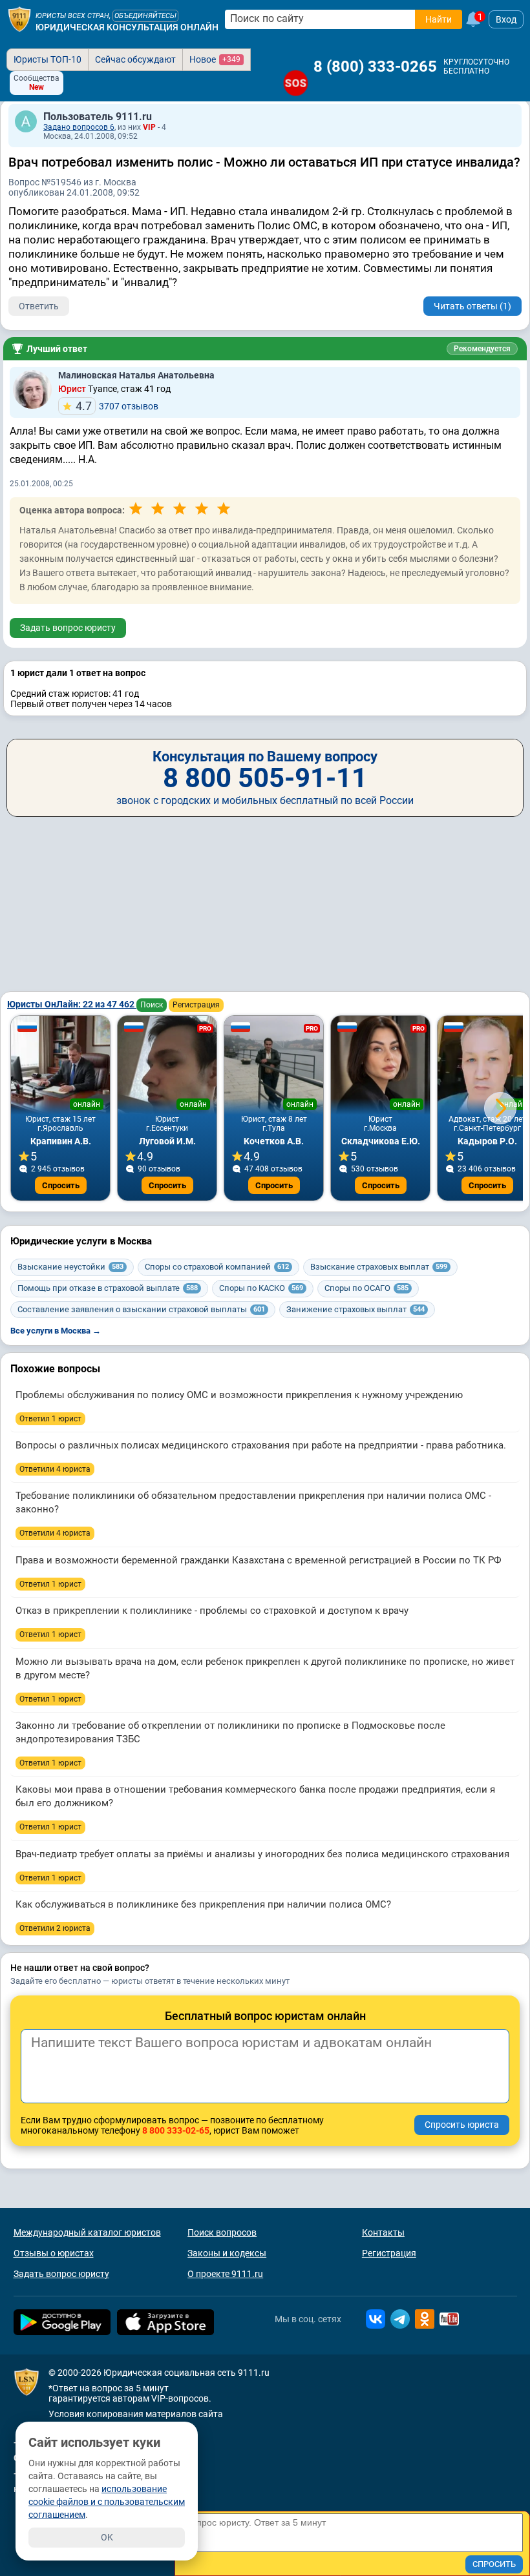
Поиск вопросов (222, 2232)
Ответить (39, 306)
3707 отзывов (117, 406)
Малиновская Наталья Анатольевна (136, 375)
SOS (296, 83)
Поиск (152, 1005)
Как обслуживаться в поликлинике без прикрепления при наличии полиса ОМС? (203, 1904)
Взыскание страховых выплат (379, 1267)
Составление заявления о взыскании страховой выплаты (141, 1309)
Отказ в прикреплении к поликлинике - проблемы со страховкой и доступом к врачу (212, 1611)
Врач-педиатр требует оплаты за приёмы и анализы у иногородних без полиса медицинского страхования (262, 1854)
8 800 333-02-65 (176, 2130)
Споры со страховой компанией (217, 1267)
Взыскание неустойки (70, 1267)
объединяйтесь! (145, 16)
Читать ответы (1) (472, 306)
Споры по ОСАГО (366, 1288)
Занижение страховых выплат (355, 1309)
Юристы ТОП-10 (48, 59)
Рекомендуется (482, 349)
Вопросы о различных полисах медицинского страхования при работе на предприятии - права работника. (261, 1445)
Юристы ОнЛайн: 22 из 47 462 (72, 1004)
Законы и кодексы (227, 2253)
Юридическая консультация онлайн (127, 27)
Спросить (61, 1185)
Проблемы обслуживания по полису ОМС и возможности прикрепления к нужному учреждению (239, 1395)
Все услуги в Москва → (56, 1331)
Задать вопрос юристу (68, 628)
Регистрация (196, 1005)
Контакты (383, 2232)
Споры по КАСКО (261, 1288)
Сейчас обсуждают (135, 59)
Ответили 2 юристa (55, 1928)
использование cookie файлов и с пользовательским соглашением (107, 2502)
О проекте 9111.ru (225, 2274)
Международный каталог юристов (87, 2232)
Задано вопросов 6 (79, 127)
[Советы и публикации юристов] (19, 19)
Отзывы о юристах (54, 2253)
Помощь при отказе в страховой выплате (108, 1288)
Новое (215, 59)
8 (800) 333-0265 (375, 67)
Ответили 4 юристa (55, 1469)
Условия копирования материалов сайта (136, 2414)
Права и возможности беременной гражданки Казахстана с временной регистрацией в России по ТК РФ (259, 1560)
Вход (506, 19)
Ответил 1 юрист (50, 1419)
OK (107, 2537)
